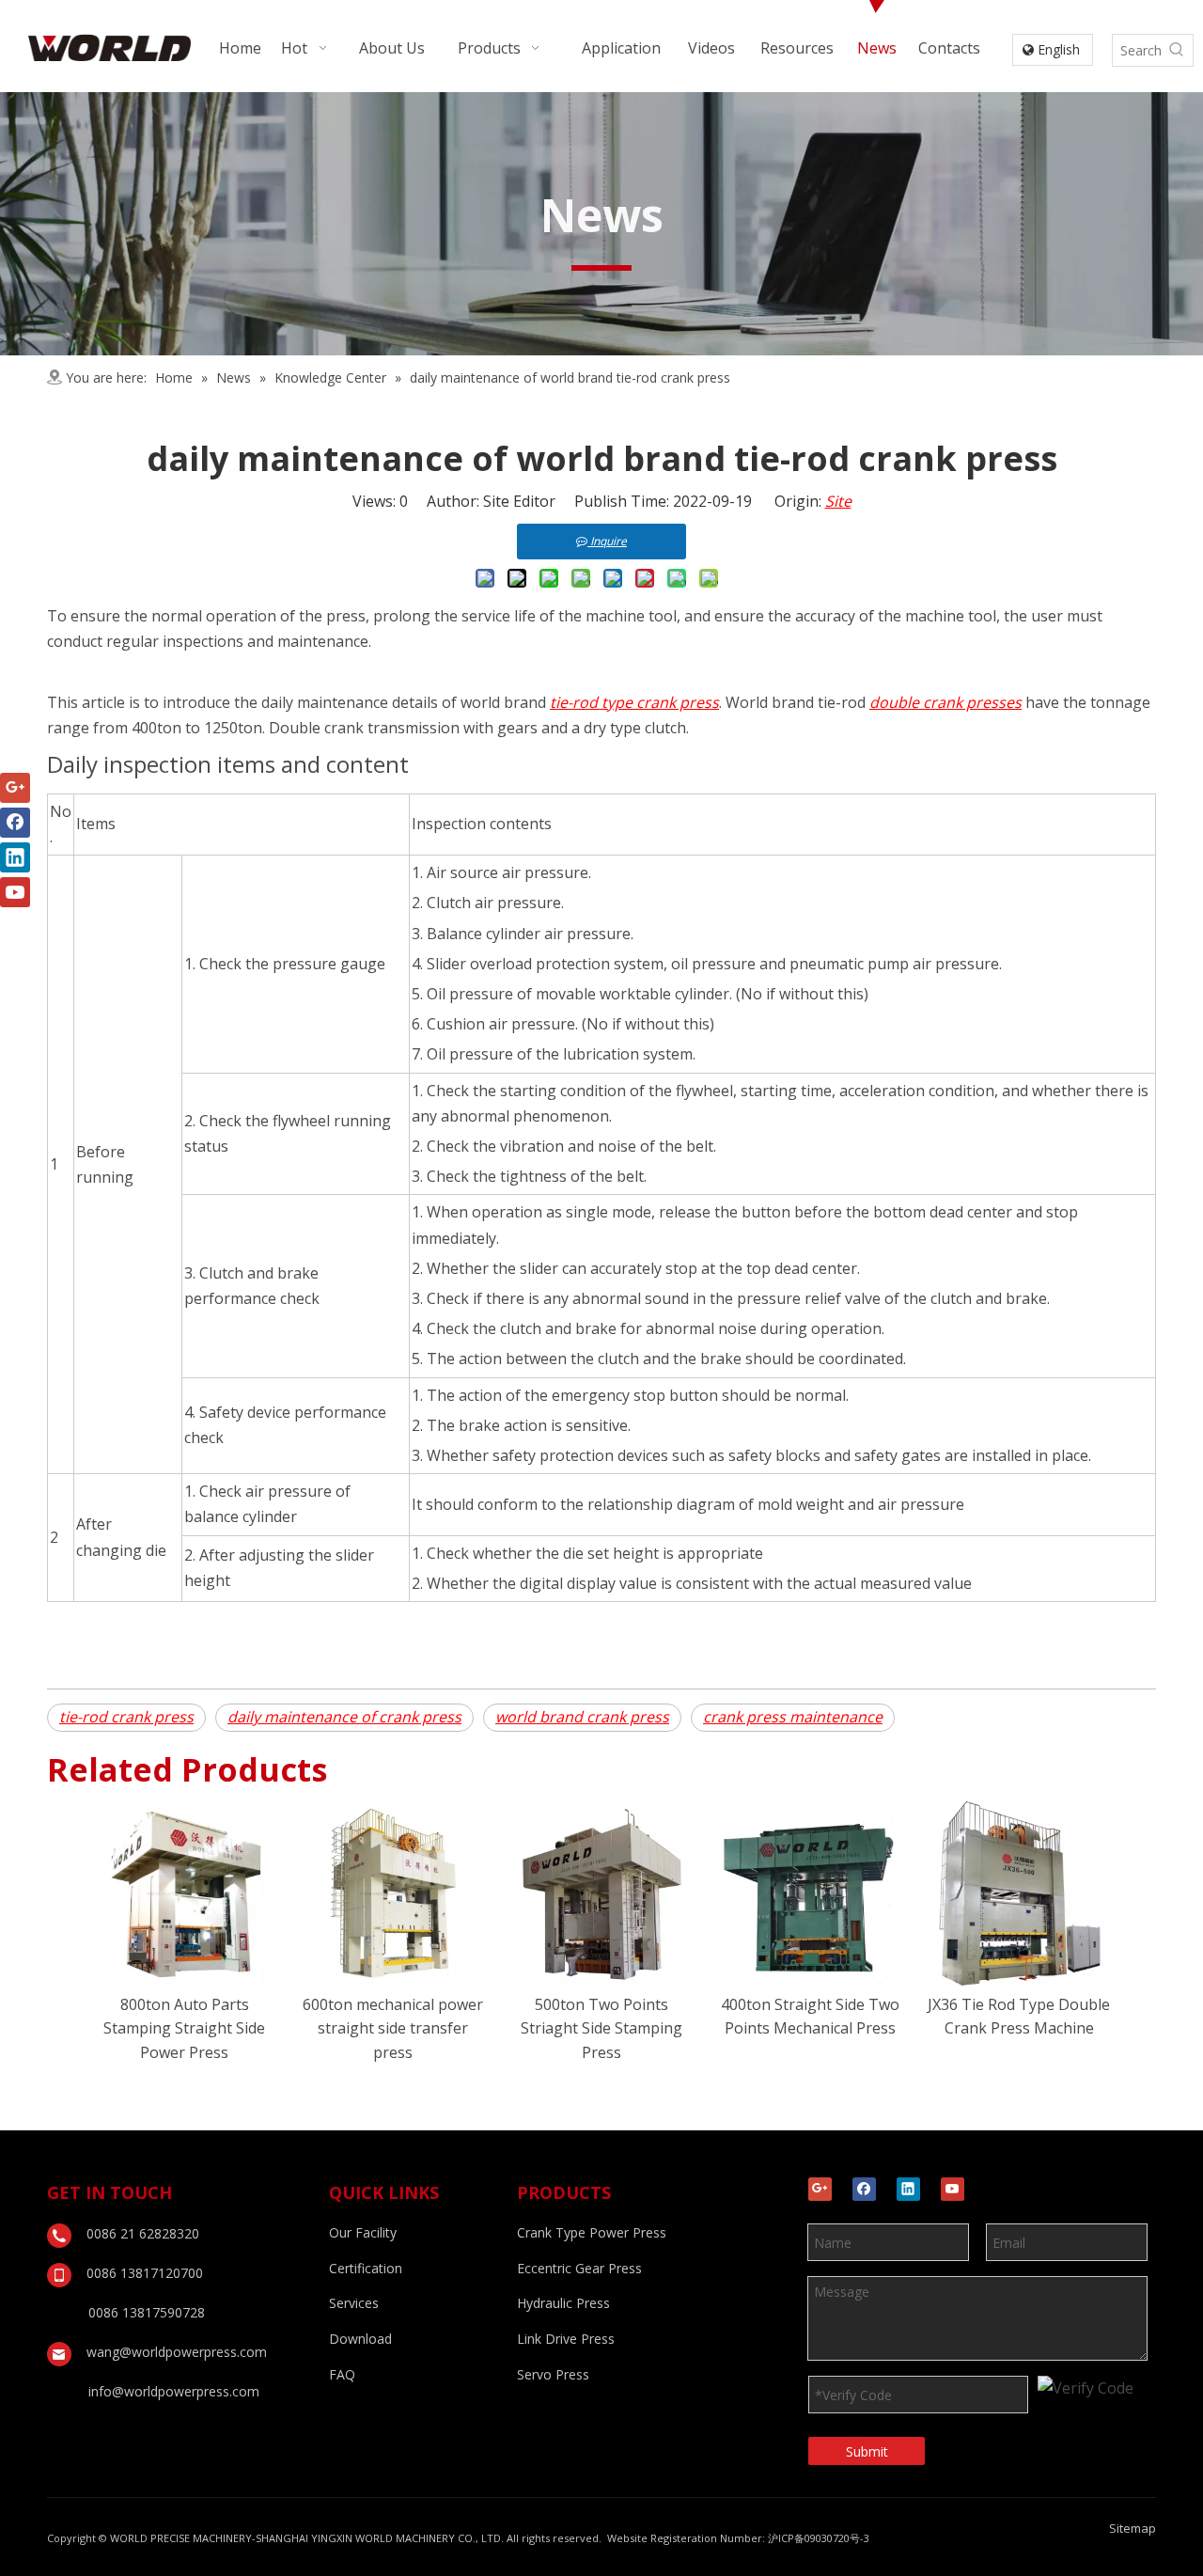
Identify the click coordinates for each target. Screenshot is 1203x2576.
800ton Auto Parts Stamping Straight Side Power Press (184, 2028)
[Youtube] (953, 2189)
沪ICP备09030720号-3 (819, 2538)
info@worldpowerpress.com (174, 2391)
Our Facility (363, 2232)
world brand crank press (582, 1717)
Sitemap (1133, 2528)
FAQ (342, 2374)
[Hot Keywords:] (1177, 50)
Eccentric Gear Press (579, 2268)
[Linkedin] (908, 2189)
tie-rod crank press (126, 1717)
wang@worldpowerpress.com (177, 2352)
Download (360, 2339)
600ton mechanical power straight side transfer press (393, 2028)
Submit (867, 2451)
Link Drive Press (566, 2339)
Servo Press (553, 2374)
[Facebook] (864, 2189)
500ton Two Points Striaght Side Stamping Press (601, 2028)
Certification (366, 2268)
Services (354, 2303)
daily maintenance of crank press (344, 1717)
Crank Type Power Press (592, 2232)
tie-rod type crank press (634, 702)
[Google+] (820, 2189)
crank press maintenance (793, 1717)
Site (838, 501)
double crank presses (945, 702)
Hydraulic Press (563, 2303)
